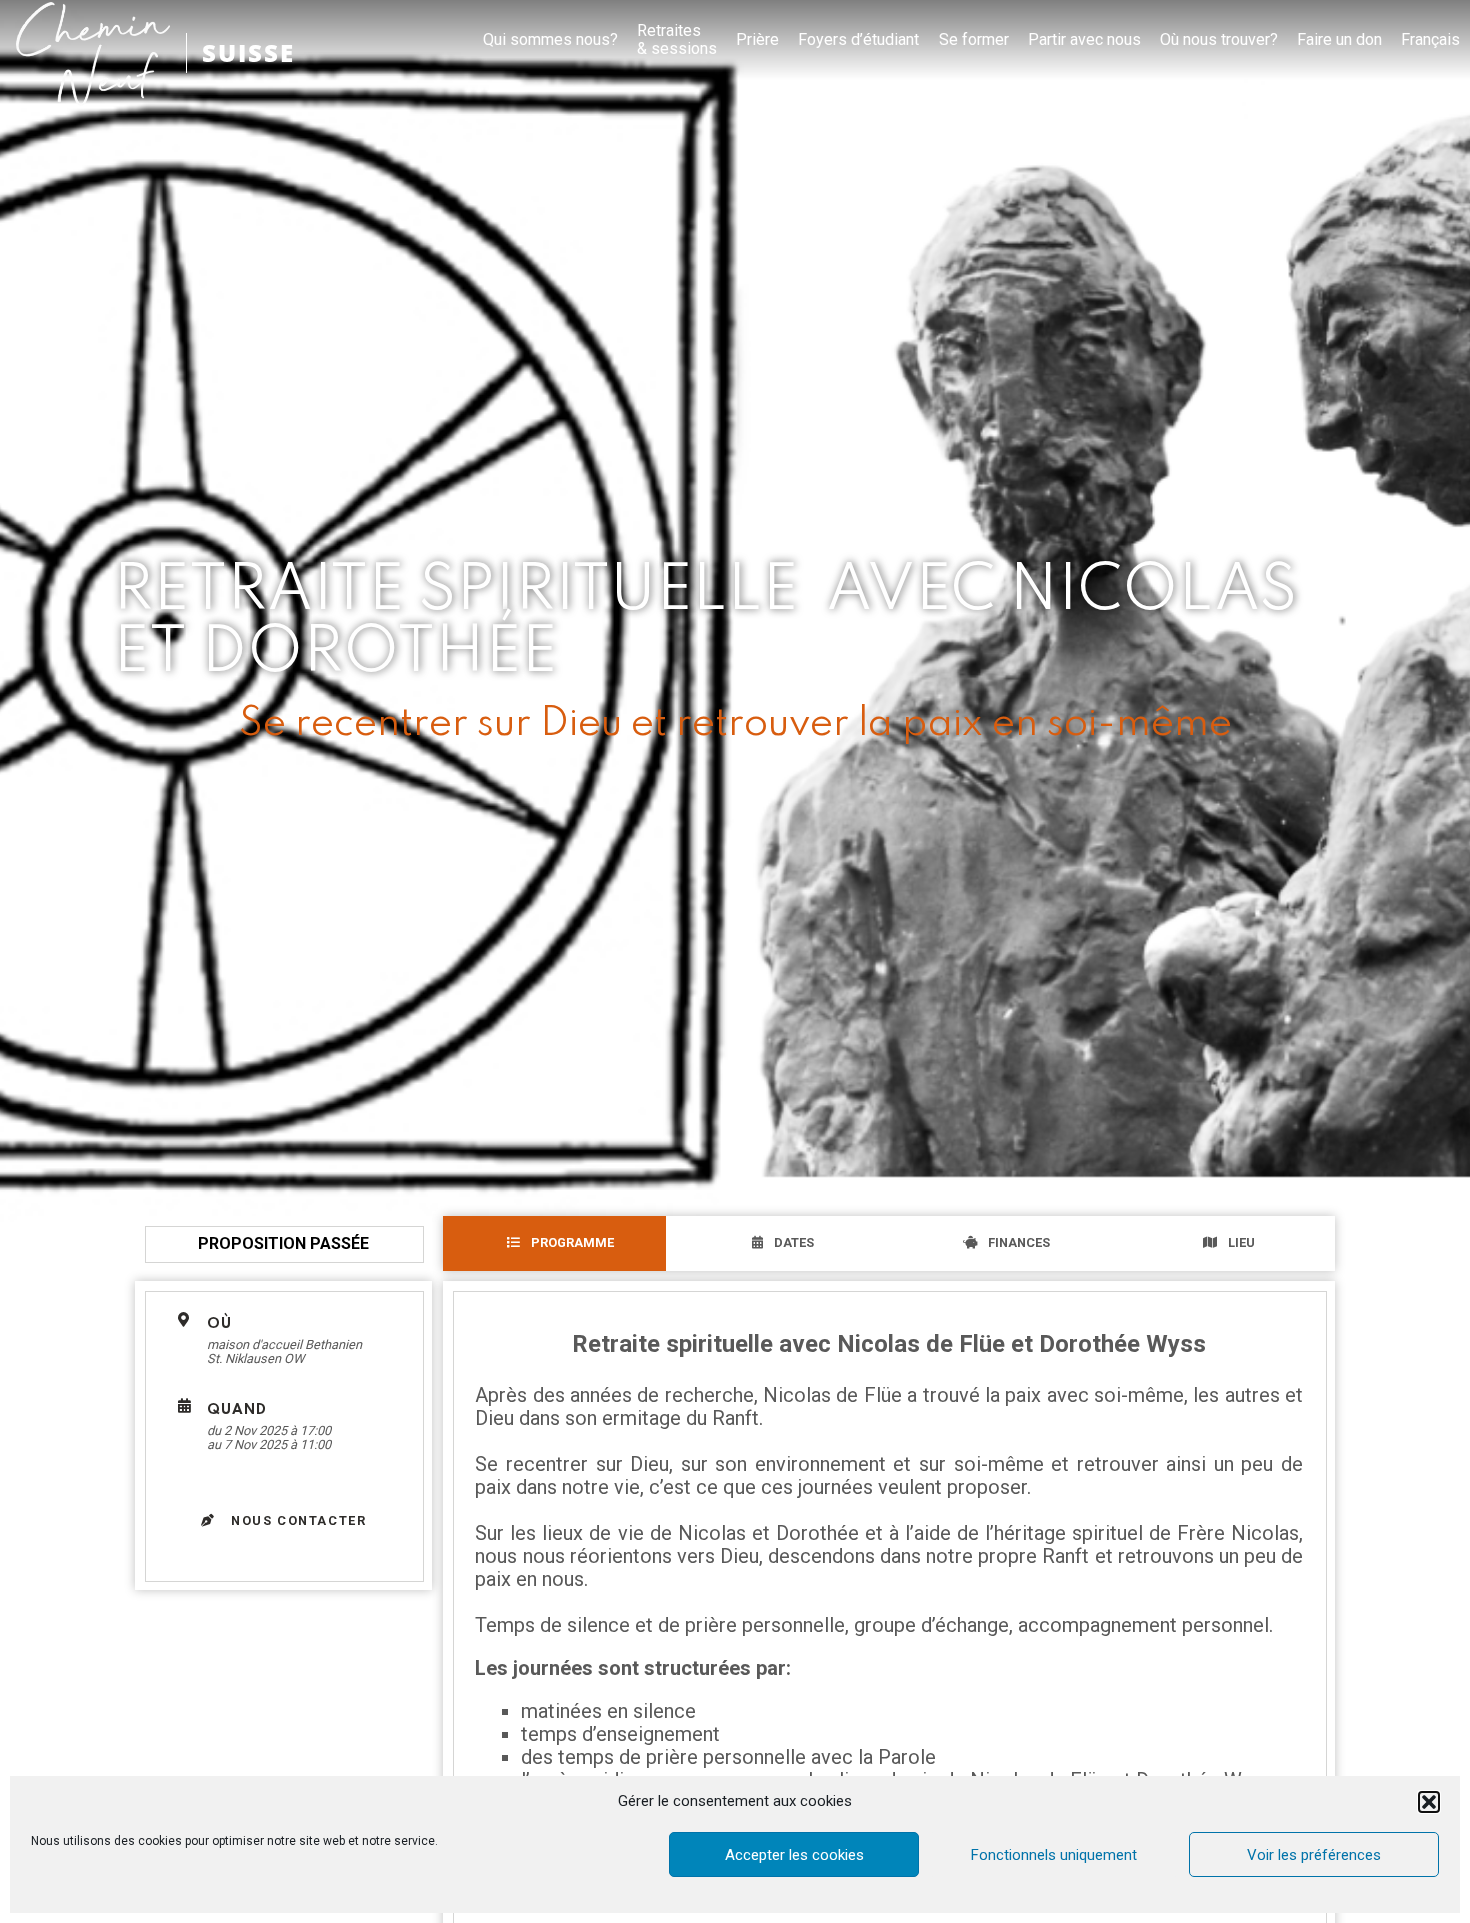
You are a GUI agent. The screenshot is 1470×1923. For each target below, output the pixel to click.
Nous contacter (297, 1520)
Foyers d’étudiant (858, 40)
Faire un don (1339, 40)
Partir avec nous (1084, 40)
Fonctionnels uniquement (1054, 1855)
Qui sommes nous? (550, 40)
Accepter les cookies (794, 1855)
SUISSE (248, 52)
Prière (757, 40)
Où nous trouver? (1219, 40)
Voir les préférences (1314, 1855)
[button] (1429, 1802)
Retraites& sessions (677, 40)
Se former (974, 40)
